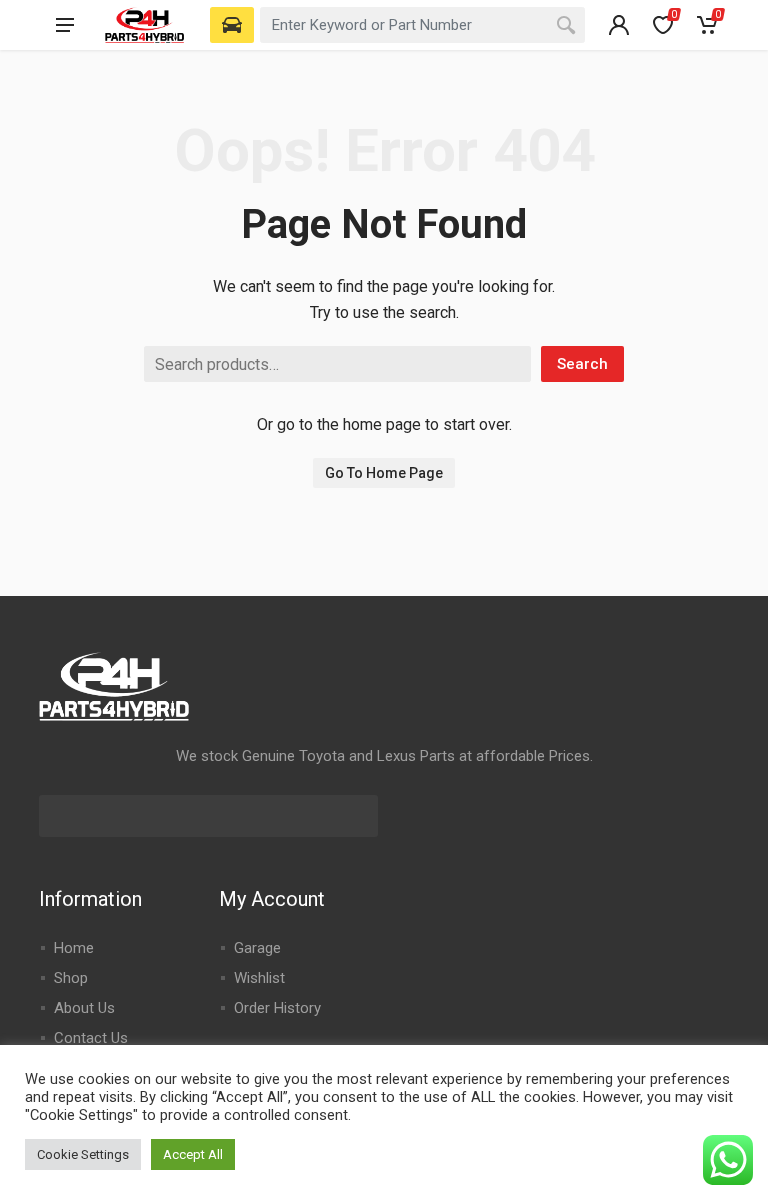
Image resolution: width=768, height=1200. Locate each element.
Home (74, 948)
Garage (257, 948)
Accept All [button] (193, 1154)
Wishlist (259, 978)
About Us (84, 1008)
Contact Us (91, 1038)
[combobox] (422, 25)
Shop (71, 978)
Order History (277, 1008)
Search (582, 364)
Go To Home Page (384, 473)
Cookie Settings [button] (83, 1154)
